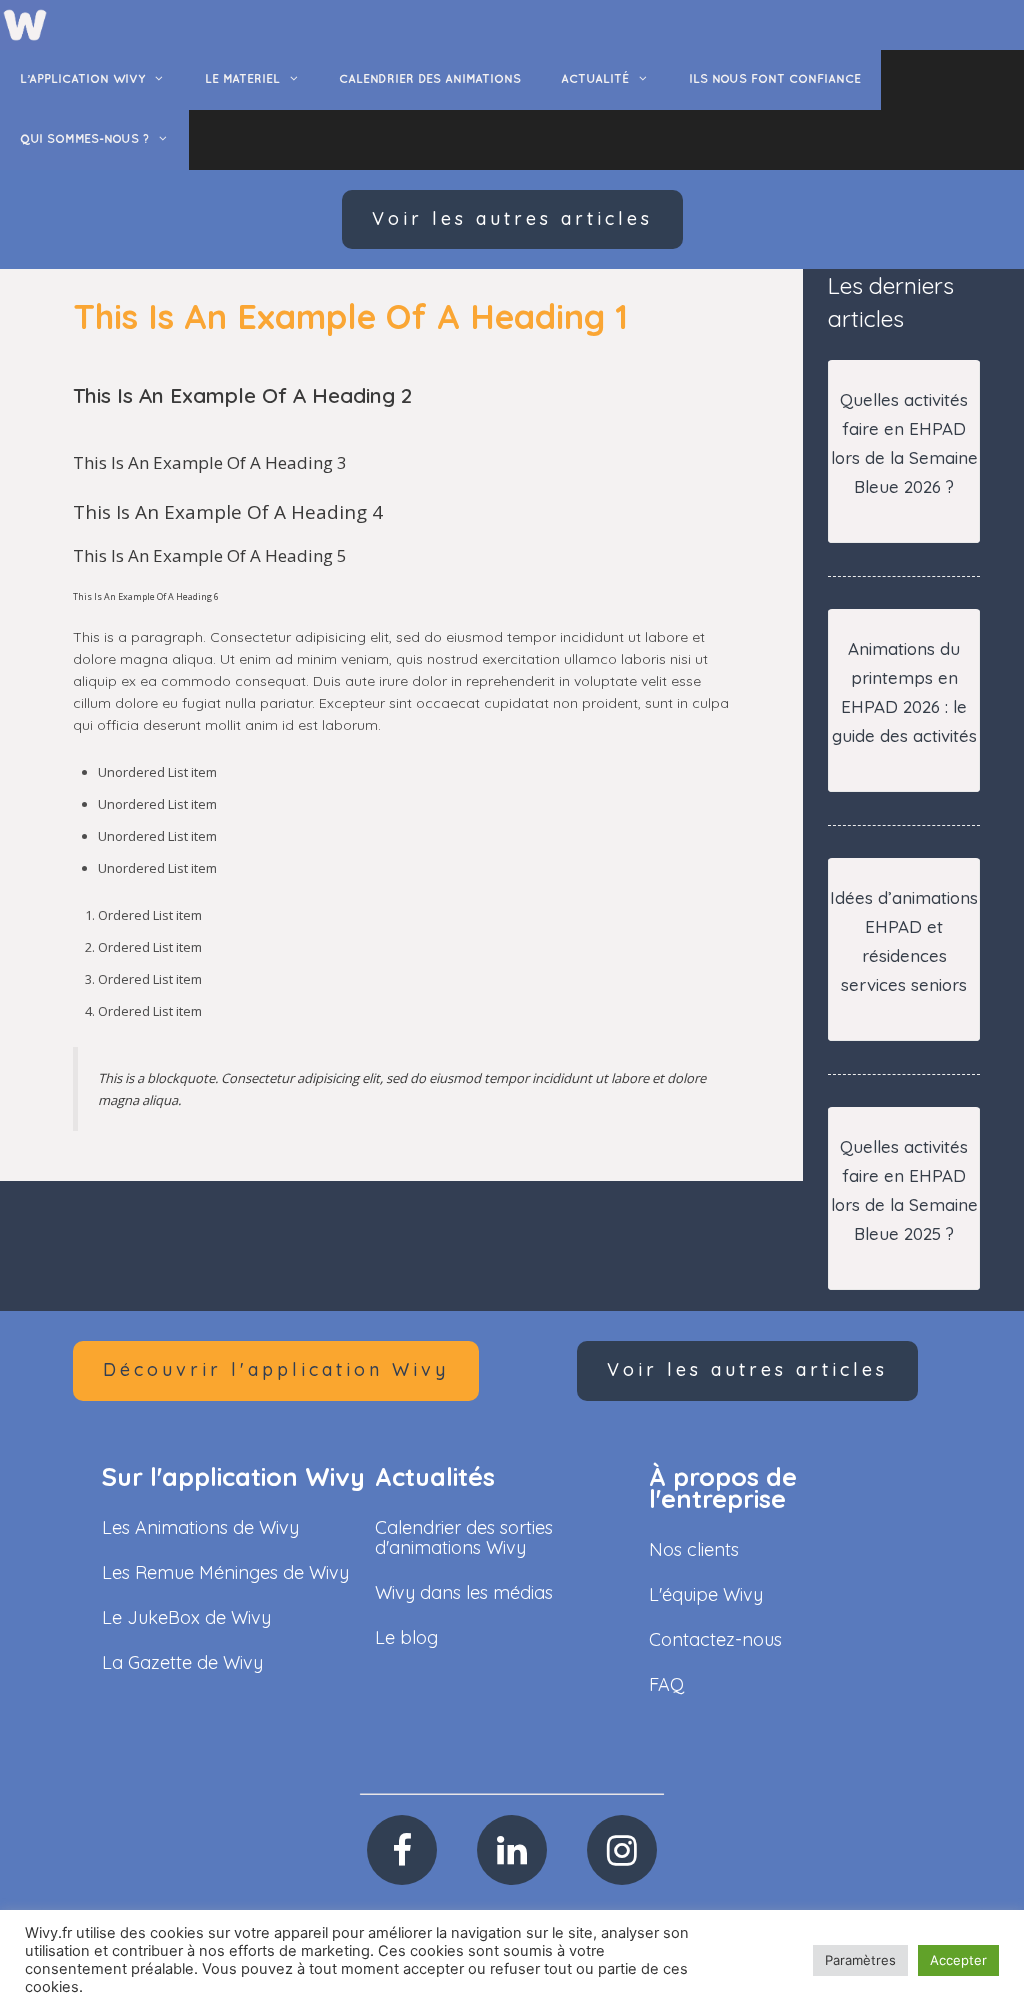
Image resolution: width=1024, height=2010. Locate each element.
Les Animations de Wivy (200, 1527)
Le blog (406, 1637)
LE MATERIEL (242, 79)
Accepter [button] (958, 1960)
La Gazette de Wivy (182, 1662)
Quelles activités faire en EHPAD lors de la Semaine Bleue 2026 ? (904, 443)
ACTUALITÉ (595, 79)
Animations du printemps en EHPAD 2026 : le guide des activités (904, 692)
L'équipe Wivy (706, 1594)
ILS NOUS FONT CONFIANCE (775, 79)
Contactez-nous (715, 1639)
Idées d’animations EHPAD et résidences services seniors (904, 941)
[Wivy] (25, 24)
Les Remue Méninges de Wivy (225, 1572)
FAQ (666, 1684)
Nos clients (694, 1549)
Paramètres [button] (860, 1960)
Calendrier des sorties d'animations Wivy (464, 1537)
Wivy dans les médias (464, 1592)
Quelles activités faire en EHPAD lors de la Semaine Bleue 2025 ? (904, 1190)
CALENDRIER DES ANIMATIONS (430, 79)
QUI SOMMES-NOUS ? (84, 139)
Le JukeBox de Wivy (186, 1617)
